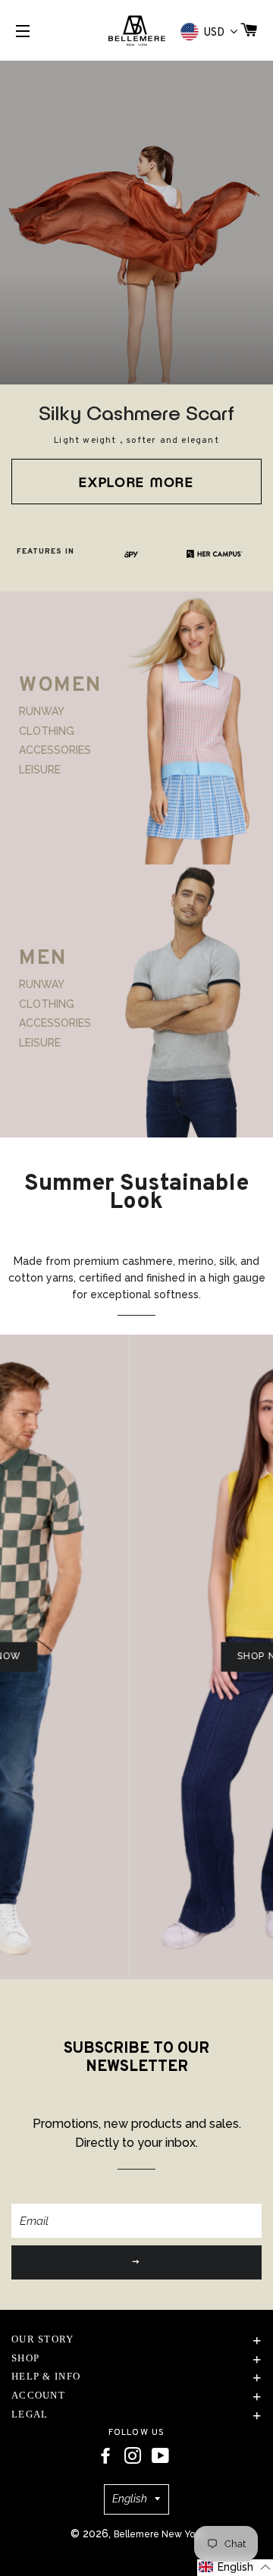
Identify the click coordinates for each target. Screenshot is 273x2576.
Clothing (47, 731)
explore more (136, 482)
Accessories (55, 750)
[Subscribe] (136, 2262)
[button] (235, 2568)
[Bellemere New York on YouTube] (160, 2456)
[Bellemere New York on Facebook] (105, 2456)
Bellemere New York (158, 2534)
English (130, 2499)
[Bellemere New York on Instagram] (133, 2456)
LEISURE (40, 769)
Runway (42, 711)
